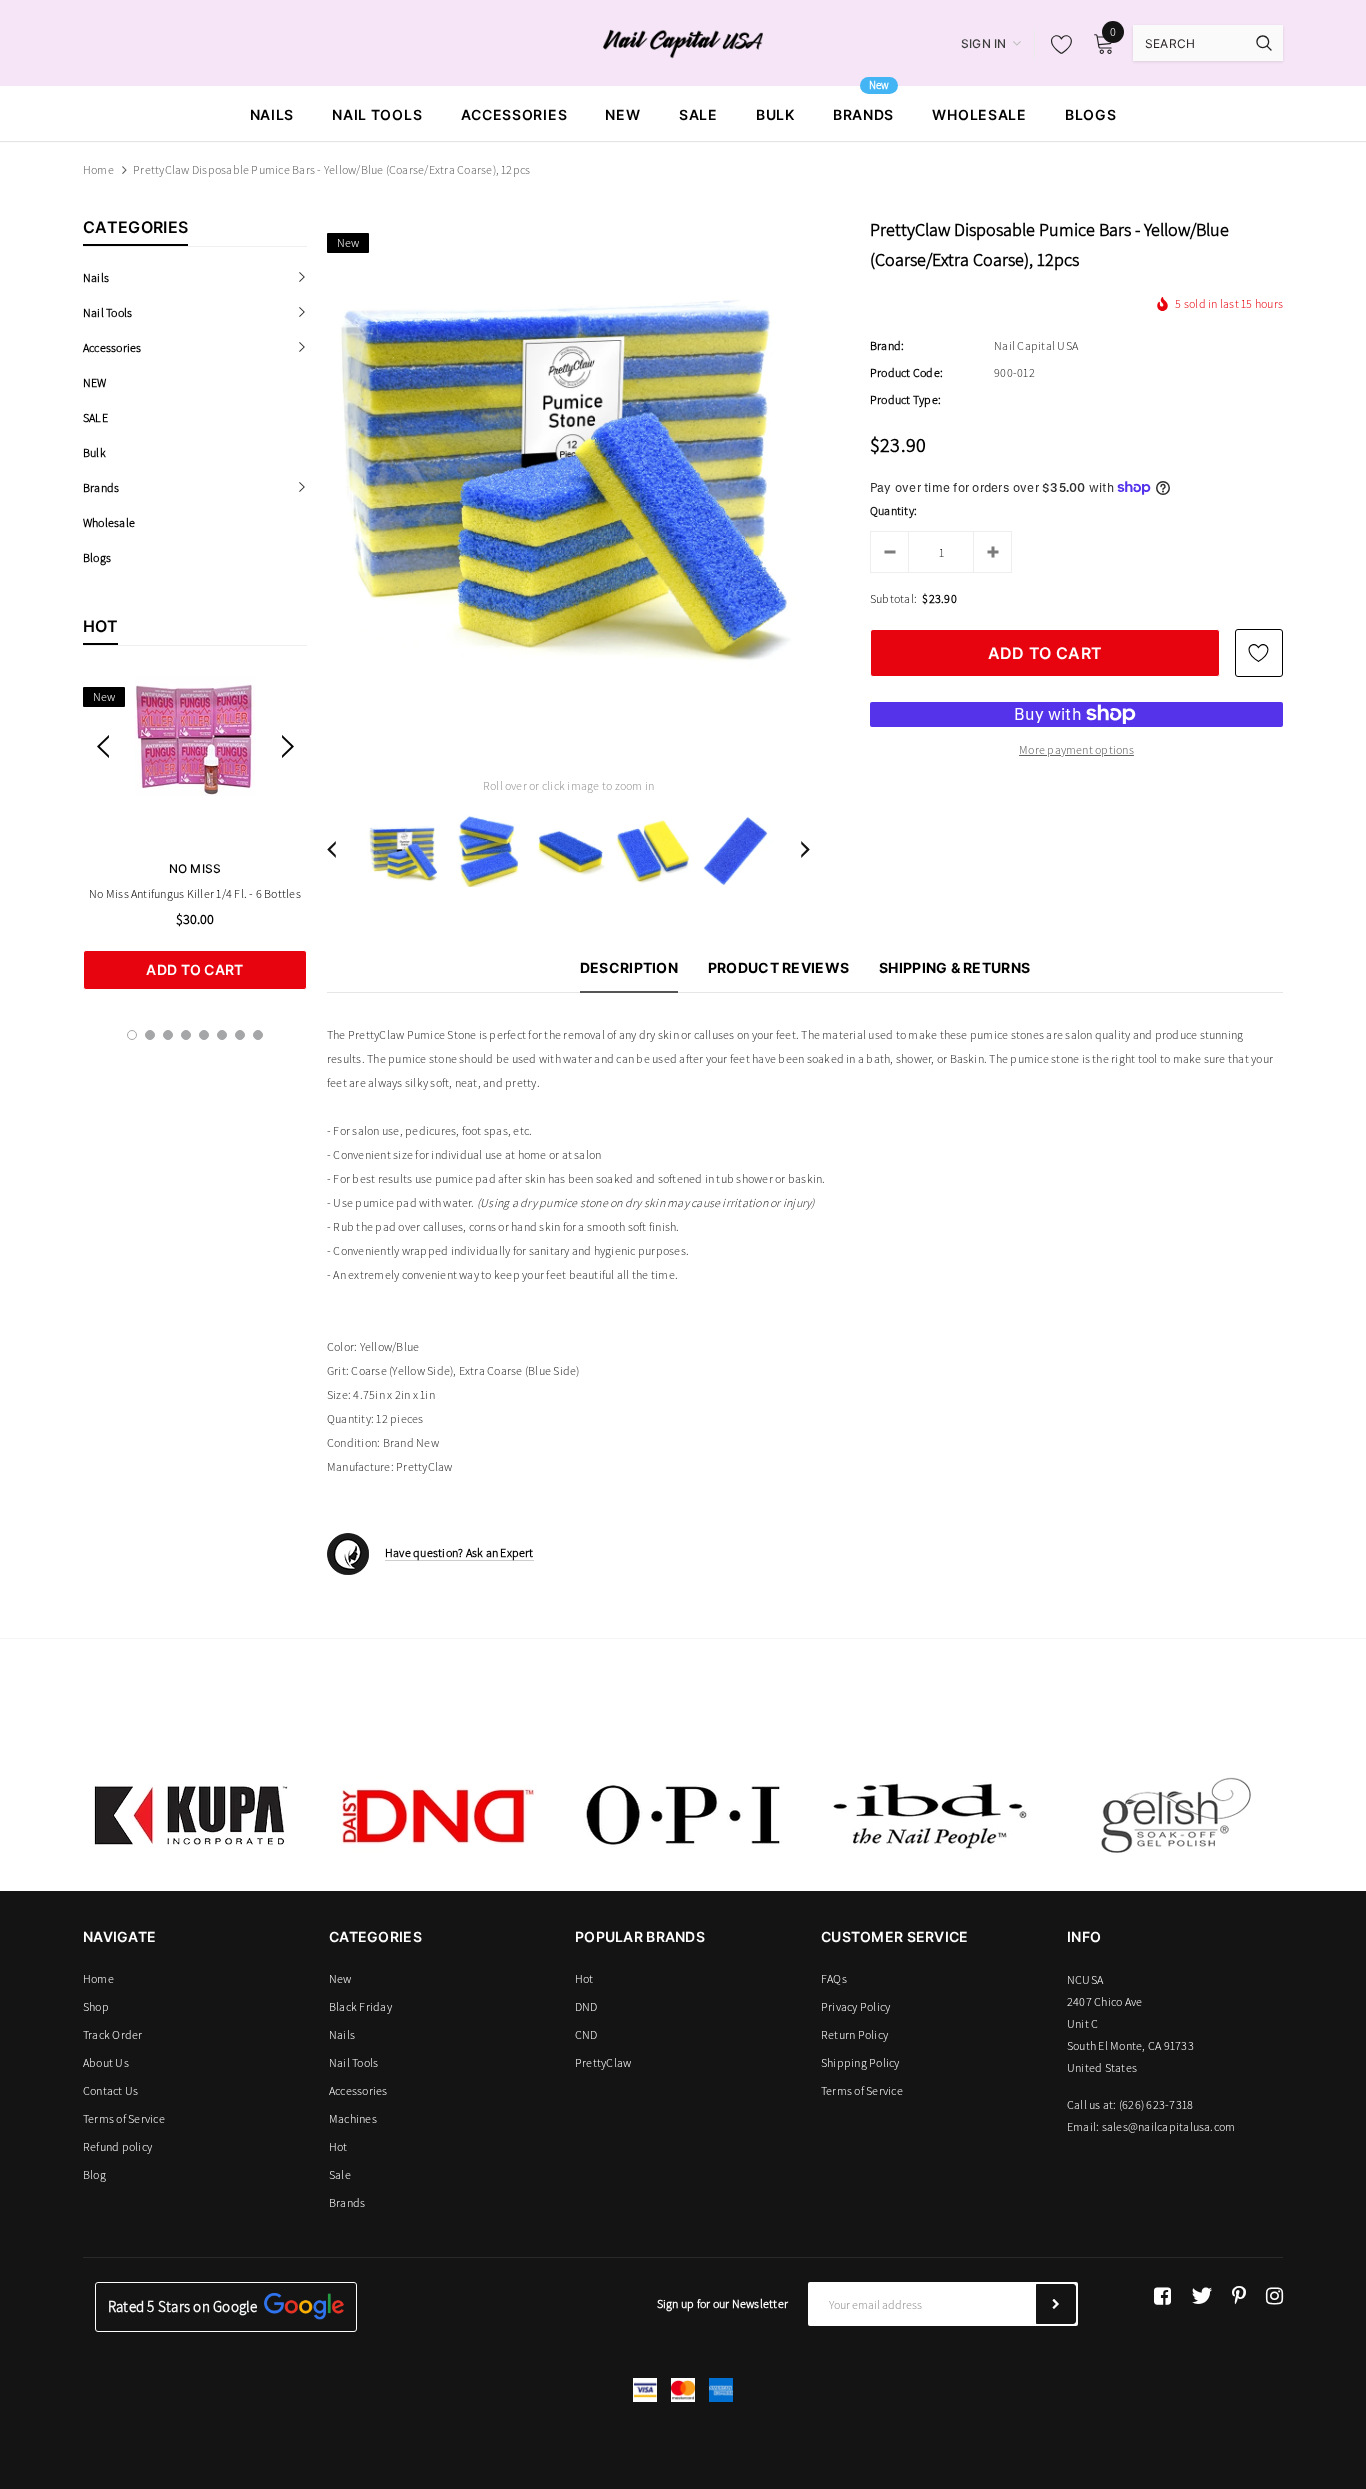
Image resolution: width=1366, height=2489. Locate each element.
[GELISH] (1175, 1815)
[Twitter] (1201, 2296)
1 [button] (132, 1035)
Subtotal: (893, 598)
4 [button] (186, 1035)
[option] (195, 833)
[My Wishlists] (1056, 44)
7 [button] (240, 1035)
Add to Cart (194, 969)
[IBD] (929, 1815)
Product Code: (906, 372)
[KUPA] (191, 1815)
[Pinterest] (1239, 2296)
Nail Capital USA (1036, 345)
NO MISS (195, 868)
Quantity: (893, 510)
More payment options (1076, 749)
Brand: (887, 345)
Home (98, 169)
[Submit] (1056, 2304)
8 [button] (258, 1035)
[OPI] (683, 1815)
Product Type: (905, 399)
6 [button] (222, 1035)
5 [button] (204, 1035)
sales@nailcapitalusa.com (1169, 2126)
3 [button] (168, 1035)
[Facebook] (1162, 2296)
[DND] (437, 1815)
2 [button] (150, 1035)
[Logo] (683, 42)
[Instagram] (1274, 2296)
